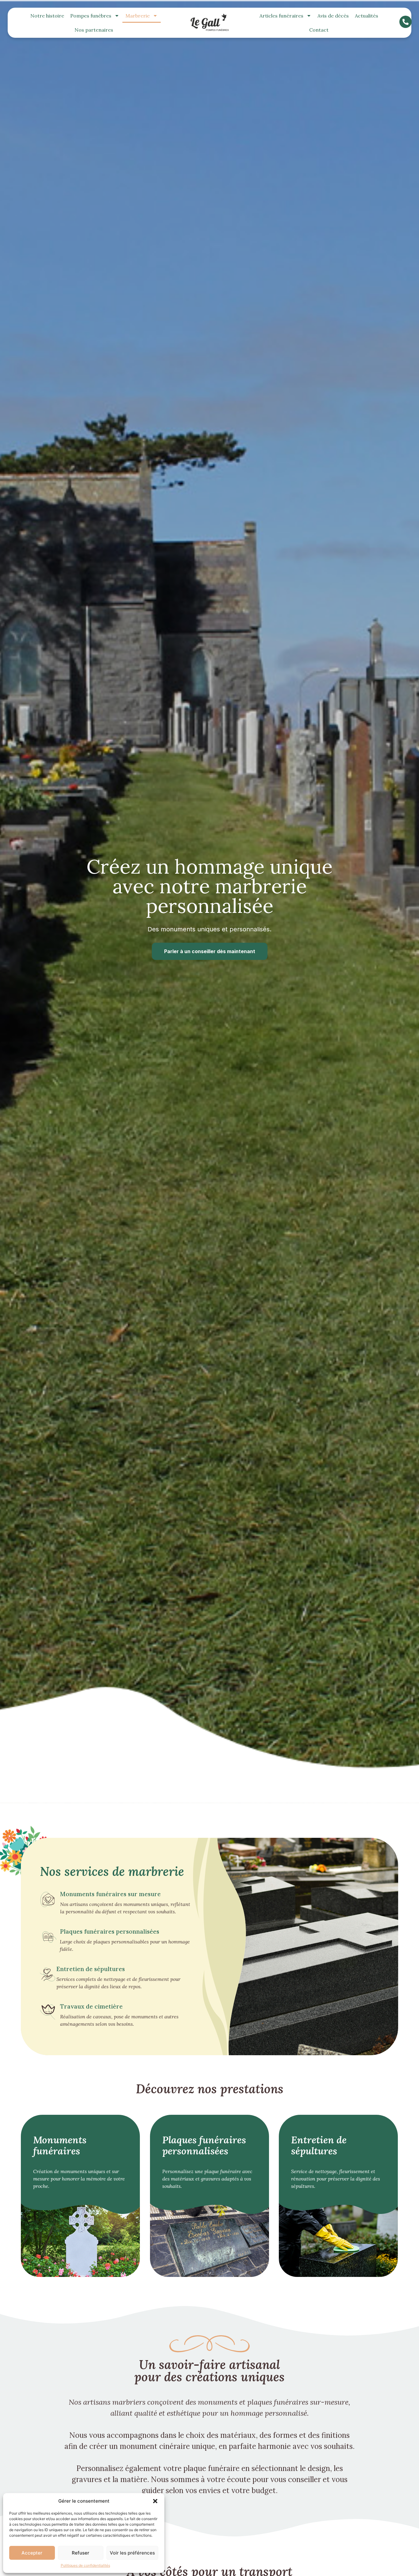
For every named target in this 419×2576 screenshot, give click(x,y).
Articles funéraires (281, 16)
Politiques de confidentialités (85, 2565)
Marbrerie (138, 16)
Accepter (32, 2553)
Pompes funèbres (91, 16)
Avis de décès (333, 16)
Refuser (81, 2553)
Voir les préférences (132, 2553)
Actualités (367, 16)
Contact (319, 30)
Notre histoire (47, 16)
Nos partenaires (94, 30)
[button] (155, 2501)
